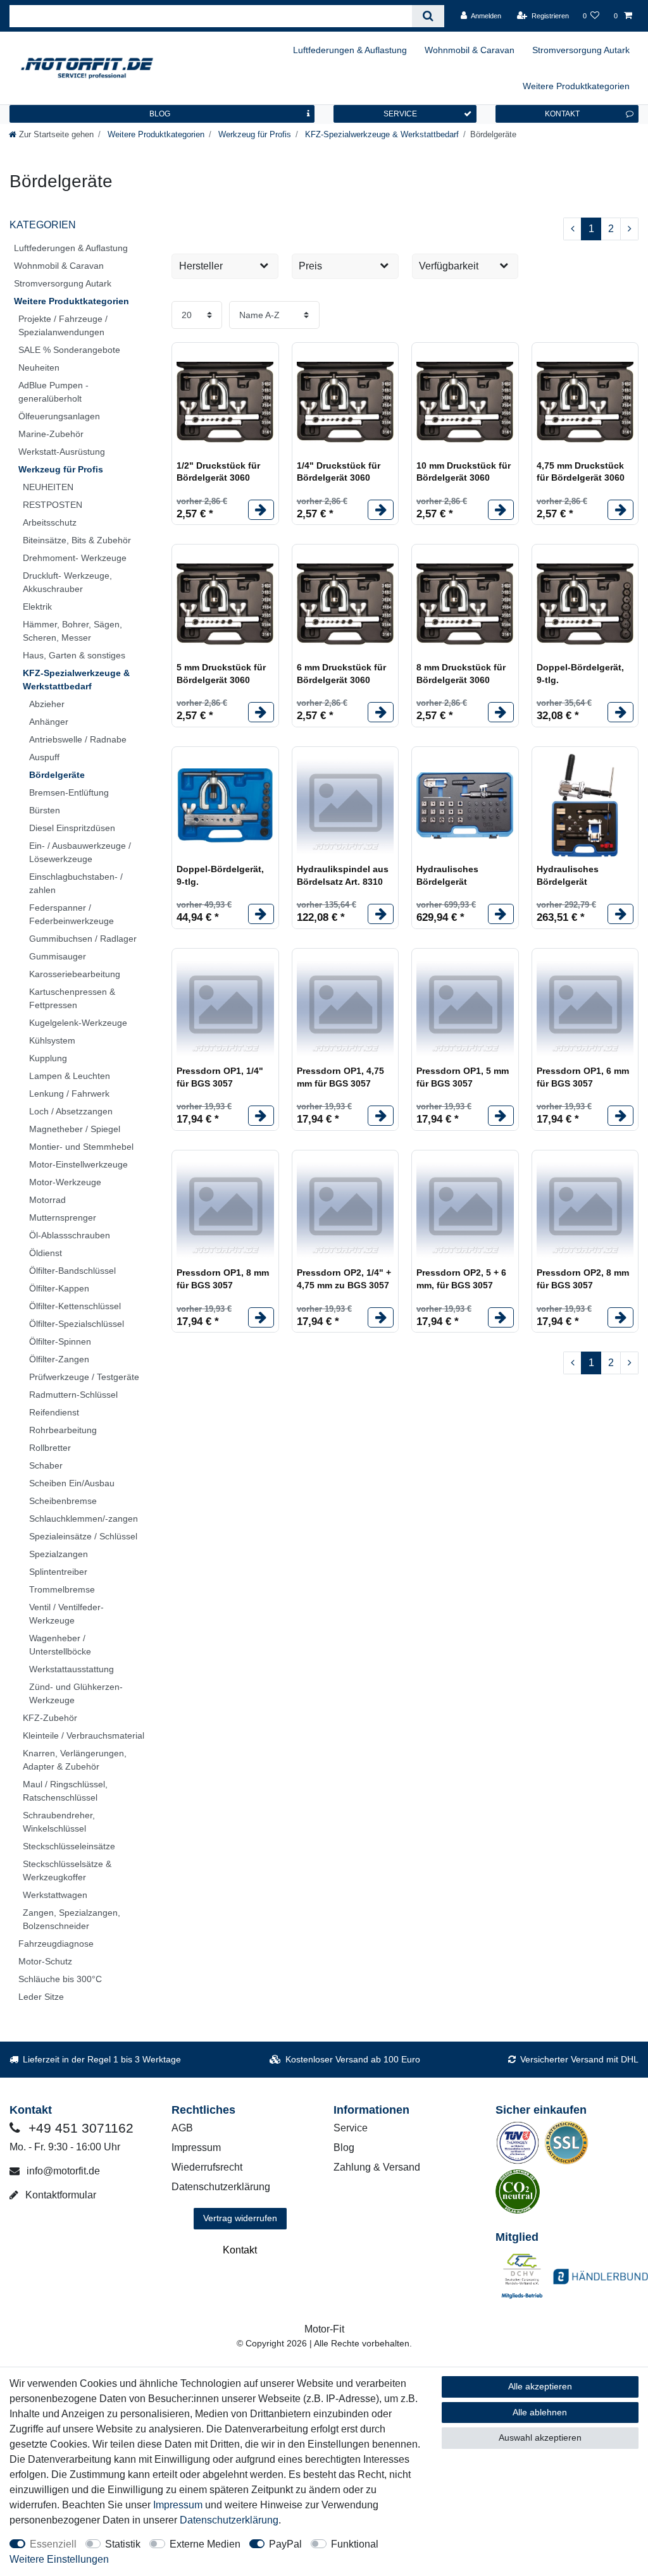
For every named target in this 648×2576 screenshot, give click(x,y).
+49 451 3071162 (79, 2128)
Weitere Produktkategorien (576, 86)
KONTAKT (562, 114)
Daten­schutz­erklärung (229, 2520)
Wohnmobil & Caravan (470, 50)
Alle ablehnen (540, 2412)
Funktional (355, 2544)
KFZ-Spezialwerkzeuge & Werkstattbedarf (381, 134)
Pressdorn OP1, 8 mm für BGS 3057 (223, 1279)
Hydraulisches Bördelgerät (447, 875)
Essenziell (53, 2544)
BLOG (160, 114)
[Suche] (428, 16)
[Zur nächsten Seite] (629, 229)
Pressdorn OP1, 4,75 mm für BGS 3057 (340, 1077)
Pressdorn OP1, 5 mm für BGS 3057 (463, 1077)
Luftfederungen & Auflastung (350, 50)
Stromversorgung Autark (581, 50)
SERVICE (400, 114)
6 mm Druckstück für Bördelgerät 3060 (341, 674)
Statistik (123, 2544)
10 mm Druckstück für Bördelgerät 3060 (464, 472)
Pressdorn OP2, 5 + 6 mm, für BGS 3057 (461, 1279)
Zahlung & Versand (377, 2167)
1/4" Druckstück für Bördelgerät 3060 (339, 472)
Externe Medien (205, 2544)
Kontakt (240, 2250)
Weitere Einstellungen (59, 2559)
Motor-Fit (324, 2329)
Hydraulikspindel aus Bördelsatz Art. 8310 (343, 875)
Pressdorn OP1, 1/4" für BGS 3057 (220, 1077)
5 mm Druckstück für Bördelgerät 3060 (221, 674)
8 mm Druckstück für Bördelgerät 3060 (461, 674)
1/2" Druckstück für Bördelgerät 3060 (218, 472)
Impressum (196, 2148)
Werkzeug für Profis (253, 134)
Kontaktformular (59, 2195)
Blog (344, 2148)
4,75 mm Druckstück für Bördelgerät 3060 (581, 472)
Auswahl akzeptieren (540, 2437)
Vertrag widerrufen (240, 2218)
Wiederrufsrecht (207, 2167)
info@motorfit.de (62, 2171)
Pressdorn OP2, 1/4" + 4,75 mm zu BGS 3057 (344, 1279)
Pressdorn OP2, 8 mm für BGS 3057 (583, 1279)
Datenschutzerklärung (221, 2187)
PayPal (285, 2544)
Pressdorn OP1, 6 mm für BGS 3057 (583, 1077)
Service (351, 2128)
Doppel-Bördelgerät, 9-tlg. (580, 674)
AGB (182, 2128)
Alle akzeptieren (540, 2386)
